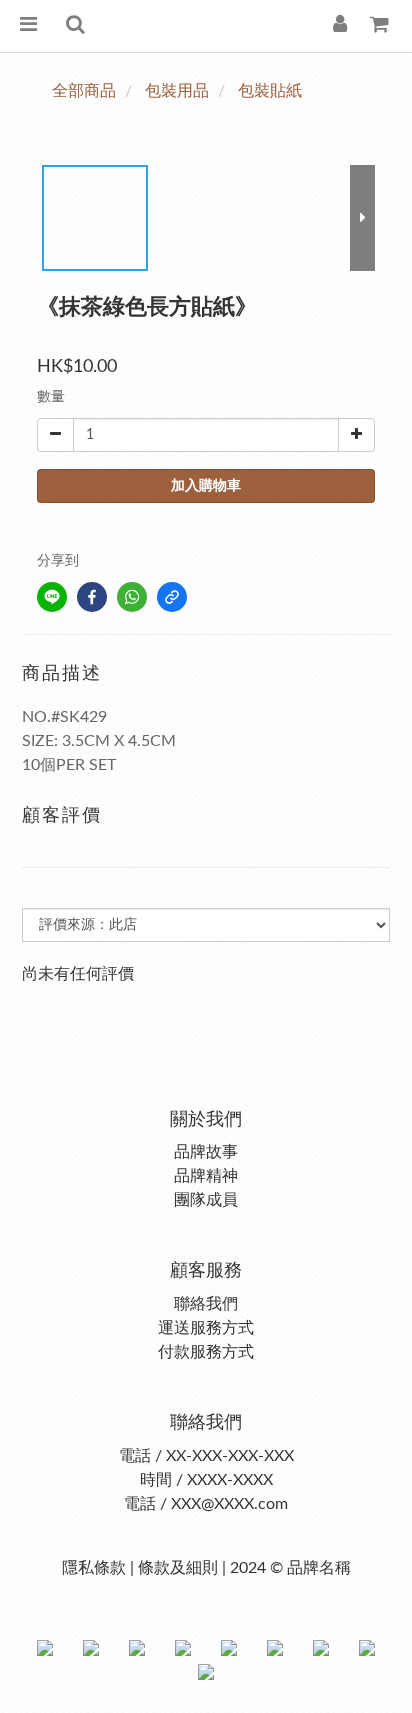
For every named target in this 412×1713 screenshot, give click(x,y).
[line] (52, 597)
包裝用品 (177, 91)
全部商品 (84, 91)
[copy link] (172, 597)
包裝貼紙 (270, 91)
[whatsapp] (132, 597)
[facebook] (92, 597)
